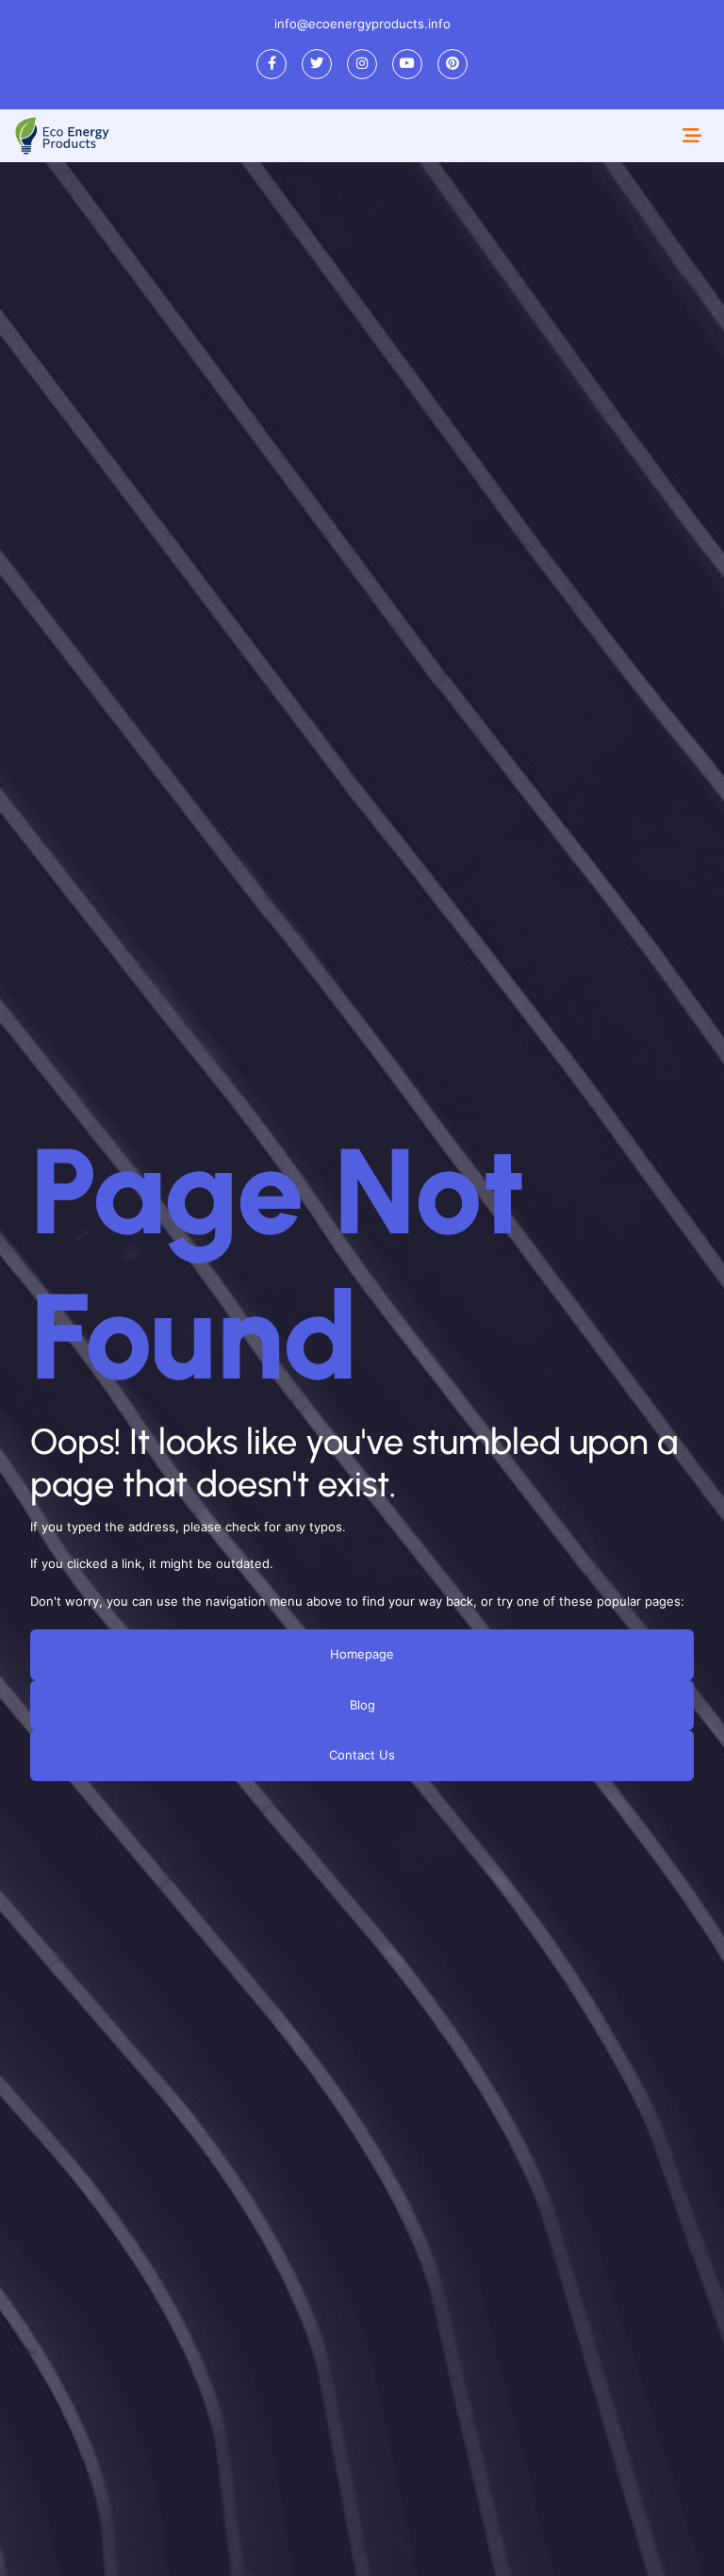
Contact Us (362, 1755)
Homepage (362, 1654)
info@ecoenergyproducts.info (362, 24)
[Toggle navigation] (692, 136)
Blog (362, 1704)
